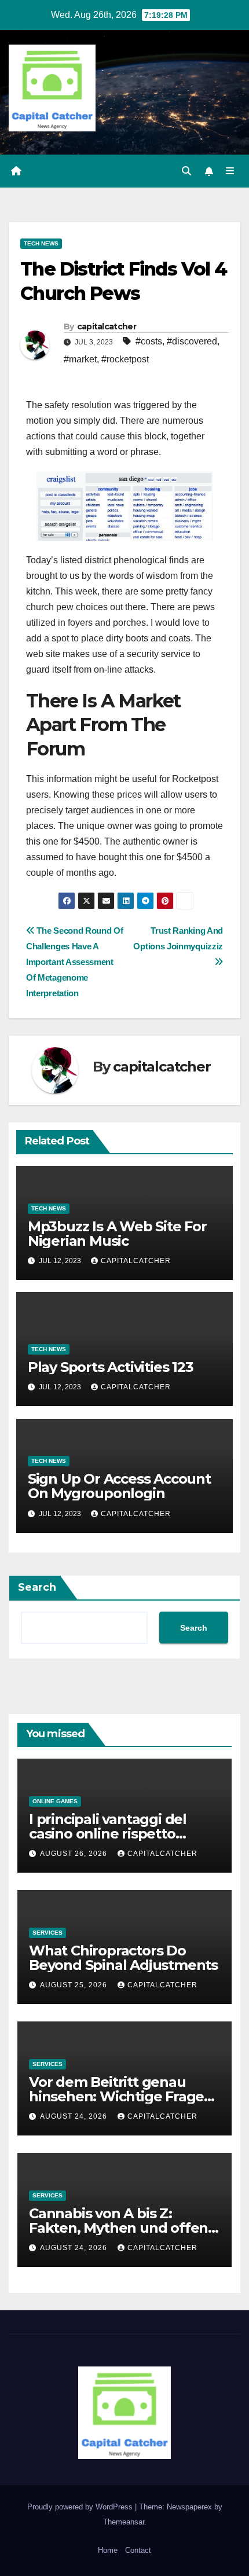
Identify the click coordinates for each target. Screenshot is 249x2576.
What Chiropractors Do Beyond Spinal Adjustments (123, 1958)
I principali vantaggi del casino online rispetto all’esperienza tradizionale (117, 1834)
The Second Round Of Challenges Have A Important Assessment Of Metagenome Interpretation (75, 962)
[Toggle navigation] (230, 171)
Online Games (55, 1801)
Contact (138, 2550)
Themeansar (124, 2522)
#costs (149, 341)
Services (47, 1933)
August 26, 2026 (75, 1854)
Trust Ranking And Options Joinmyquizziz (178, 938)
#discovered (192, 341)
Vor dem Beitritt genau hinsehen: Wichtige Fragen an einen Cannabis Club (121, 2096)
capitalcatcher (107, 326)
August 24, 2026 (75, 2116)
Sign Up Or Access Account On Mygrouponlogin (119, 1486)
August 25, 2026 (75, 1985)
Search (37, 1587)
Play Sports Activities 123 (111, 1367)
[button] (186, 171)
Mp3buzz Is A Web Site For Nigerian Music (117, 1234)
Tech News (41, 243)
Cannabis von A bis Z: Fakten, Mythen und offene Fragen (123, 2228)
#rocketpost (125, 359)
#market (80, 359)
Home (108, 2550)
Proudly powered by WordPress (81, 2507)
